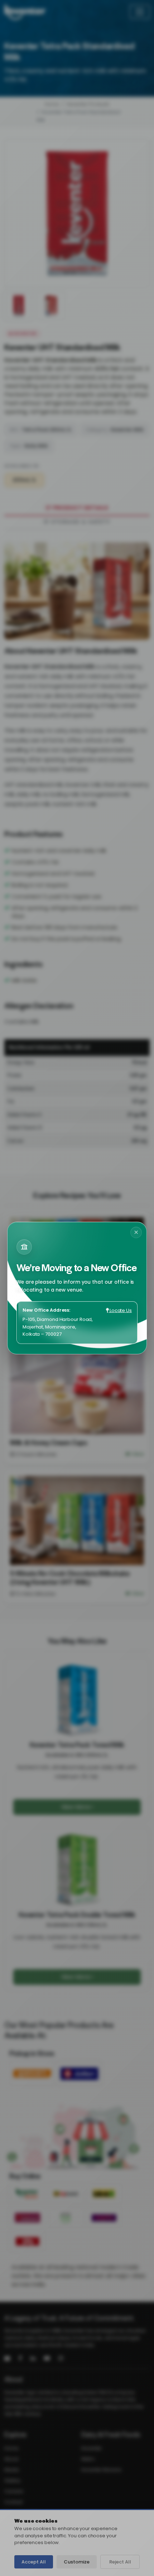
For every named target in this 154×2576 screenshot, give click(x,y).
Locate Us (120, 1310)
